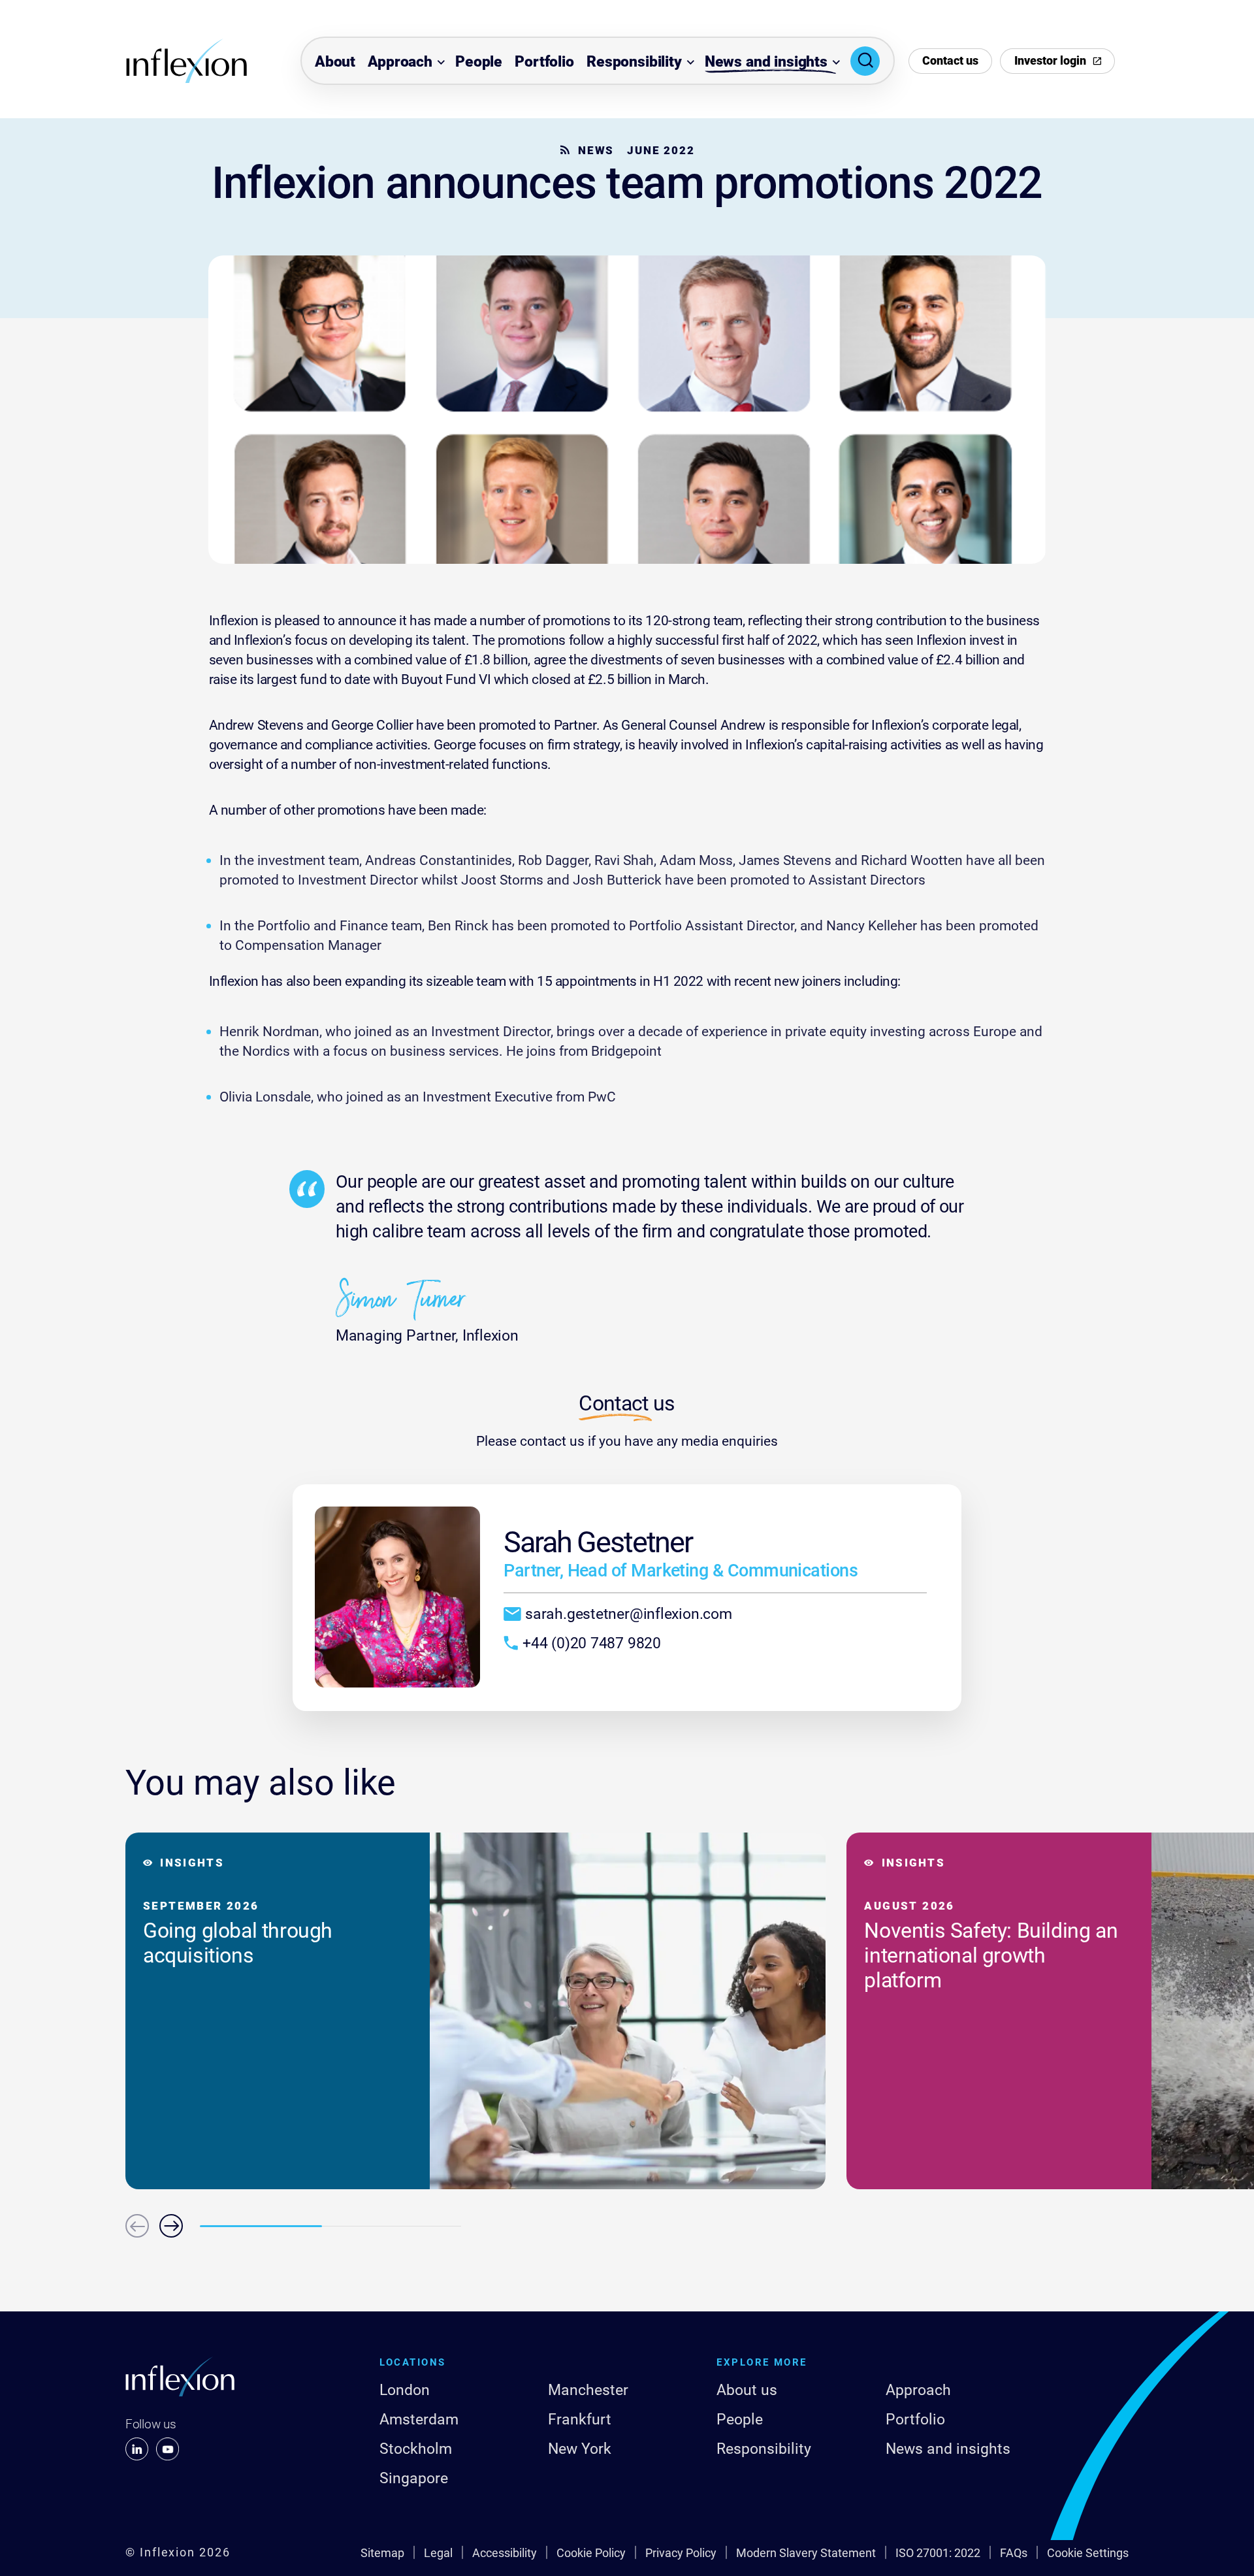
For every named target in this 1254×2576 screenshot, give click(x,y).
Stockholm (416, 2449)
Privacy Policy (681, 2553)
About (335, 62)
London (405, 2390)
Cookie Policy (591, 2553)
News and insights (766, 62)
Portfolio (544, 62)
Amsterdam (419, 2420)
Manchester (588, 2390)
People (479, 62)
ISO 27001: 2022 (938, 2553)
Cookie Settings (1088, 2553)
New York (580, 2449)
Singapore (414, 2478)
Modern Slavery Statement (806, 2553)
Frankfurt (580, 2420)
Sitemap (382, 2553)
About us (747, 2390)
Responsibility (634, 62)
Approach (400, 62)
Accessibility (505, 2553)
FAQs (1014, 2553)
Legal (438, 2553)
